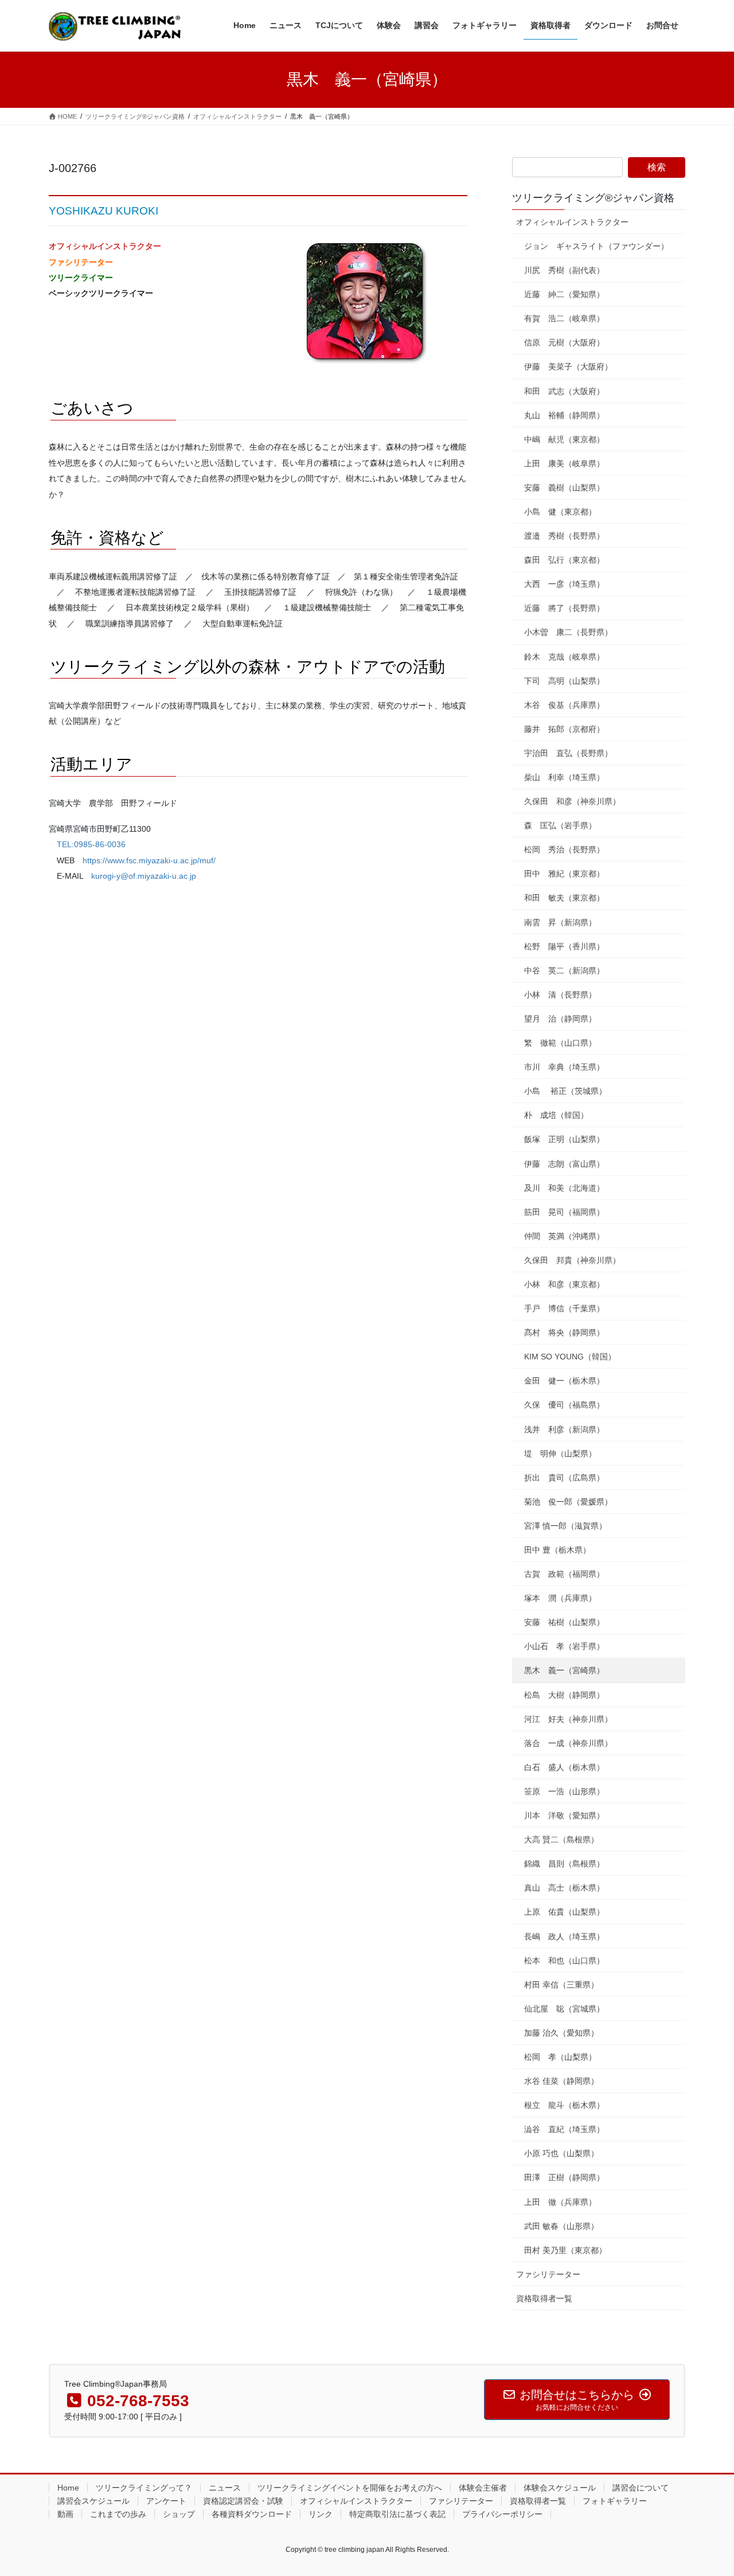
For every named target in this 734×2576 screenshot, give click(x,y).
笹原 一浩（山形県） (564, 1791)
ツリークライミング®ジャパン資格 (593, 198)
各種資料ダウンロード (252, 2514)
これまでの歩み (118, 2514)
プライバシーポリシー (502, 2514)
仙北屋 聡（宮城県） (564, 2009)
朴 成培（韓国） (556, 1115)
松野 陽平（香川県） (564, 946)
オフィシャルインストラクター (572, 222)
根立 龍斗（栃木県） (564, 2105)
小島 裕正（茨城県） (565, 1091)
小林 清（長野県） (560, 995)
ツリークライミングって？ (144, 2488)
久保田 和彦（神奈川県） (572, 801)
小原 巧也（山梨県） (561, 2153)
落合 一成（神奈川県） (568, 1743)
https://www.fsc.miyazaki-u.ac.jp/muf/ (149, 860)
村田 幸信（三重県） (561, 1985)
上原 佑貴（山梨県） (564, 1912)
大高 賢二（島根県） (561, 1840)
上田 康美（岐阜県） (564, 463)
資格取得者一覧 (544, 2298)
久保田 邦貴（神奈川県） (572, 1260)
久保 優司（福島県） (564, 1405)
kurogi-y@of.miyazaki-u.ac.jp (144, 876)
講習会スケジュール (93, 2501)
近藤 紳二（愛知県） (564, 294)
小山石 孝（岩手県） (564, 1646)
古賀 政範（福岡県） (564, 1574)
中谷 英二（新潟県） (564, 971)
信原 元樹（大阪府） (564, 342)
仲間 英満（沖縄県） (564, 1236)
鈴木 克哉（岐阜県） (564, 657)
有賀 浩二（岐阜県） (564, 318)
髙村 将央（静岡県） (564, 1332)
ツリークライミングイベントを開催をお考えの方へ (350, 2488)
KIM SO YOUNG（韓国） (570, 1357)
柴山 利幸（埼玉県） (564, 777)
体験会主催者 (483, 2488)
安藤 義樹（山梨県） (564, 488)
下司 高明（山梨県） (564, 681)
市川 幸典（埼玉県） (564, 1067)
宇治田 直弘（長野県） (568, 753)
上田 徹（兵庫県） (560, 2202)
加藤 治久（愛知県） (561, 2033)
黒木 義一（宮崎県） (564, 1670)
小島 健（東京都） (560, 512)
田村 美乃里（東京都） (565, 2250)
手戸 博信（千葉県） (564, 1308)
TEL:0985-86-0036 (91, 844)
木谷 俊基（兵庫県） (564, 705)
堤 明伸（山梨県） (560, 1453)
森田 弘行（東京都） (564, 560)
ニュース (225, 2488)
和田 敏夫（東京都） (564, 898)
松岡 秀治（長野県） (564, 849)
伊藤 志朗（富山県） (564, 1164)
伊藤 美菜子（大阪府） (568, 367)
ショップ (179, 2514)
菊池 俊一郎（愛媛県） (568, 1502)
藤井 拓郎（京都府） (564, 729)
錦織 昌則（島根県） (564, 1864)
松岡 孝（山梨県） (560, 2057)
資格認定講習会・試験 (243, 2501)
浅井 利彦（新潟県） (564, 1429)
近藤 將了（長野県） (564, 608)
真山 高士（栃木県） (564, 1888)
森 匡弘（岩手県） (560, 825)
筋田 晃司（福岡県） (564, 1212)
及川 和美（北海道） (564, 1188)
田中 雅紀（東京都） (564, 874)
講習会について (641, 2488)
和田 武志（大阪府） (564, 391)
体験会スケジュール (560, 2488)
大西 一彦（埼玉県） (564, 584)
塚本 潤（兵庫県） (560, 1598)
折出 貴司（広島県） (564, 1478)
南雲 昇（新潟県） (560, 922)
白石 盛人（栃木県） (564, 1767)
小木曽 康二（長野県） (568, 632)
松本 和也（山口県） (564, 1961)
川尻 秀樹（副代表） (564, 270)
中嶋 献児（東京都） (564, 439)
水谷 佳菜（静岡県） (561, 2081)
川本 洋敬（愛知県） (564, 1815)
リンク (321, 2514)
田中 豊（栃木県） (557, 1550)
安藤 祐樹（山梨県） (564, 1622)
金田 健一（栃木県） (564, 1381)
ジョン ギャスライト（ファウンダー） (596, 246)
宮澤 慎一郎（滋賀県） (565, 1526)
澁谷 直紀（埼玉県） (564, 2129)
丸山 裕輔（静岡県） (564, 415)
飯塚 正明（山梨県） (564, 1139)
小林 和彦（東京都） (564, 1284)
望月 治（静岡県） (560, 1019)
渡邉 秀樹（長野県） (564, 536)
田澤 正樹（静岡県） (564, 2177)
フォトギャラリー (615, 2501)
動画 (65, 2514)
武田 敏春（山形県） (561, 2226)
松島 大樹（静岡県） (564, 1695)
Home (68, 2488)
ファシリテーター (548, 2274)
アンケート (166, 2501)
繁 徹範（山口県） (560, 1043)
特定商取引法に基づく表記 (397, 2514)
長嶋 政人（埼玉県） (564, 1936)
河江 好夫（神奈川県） (568, 1719)
